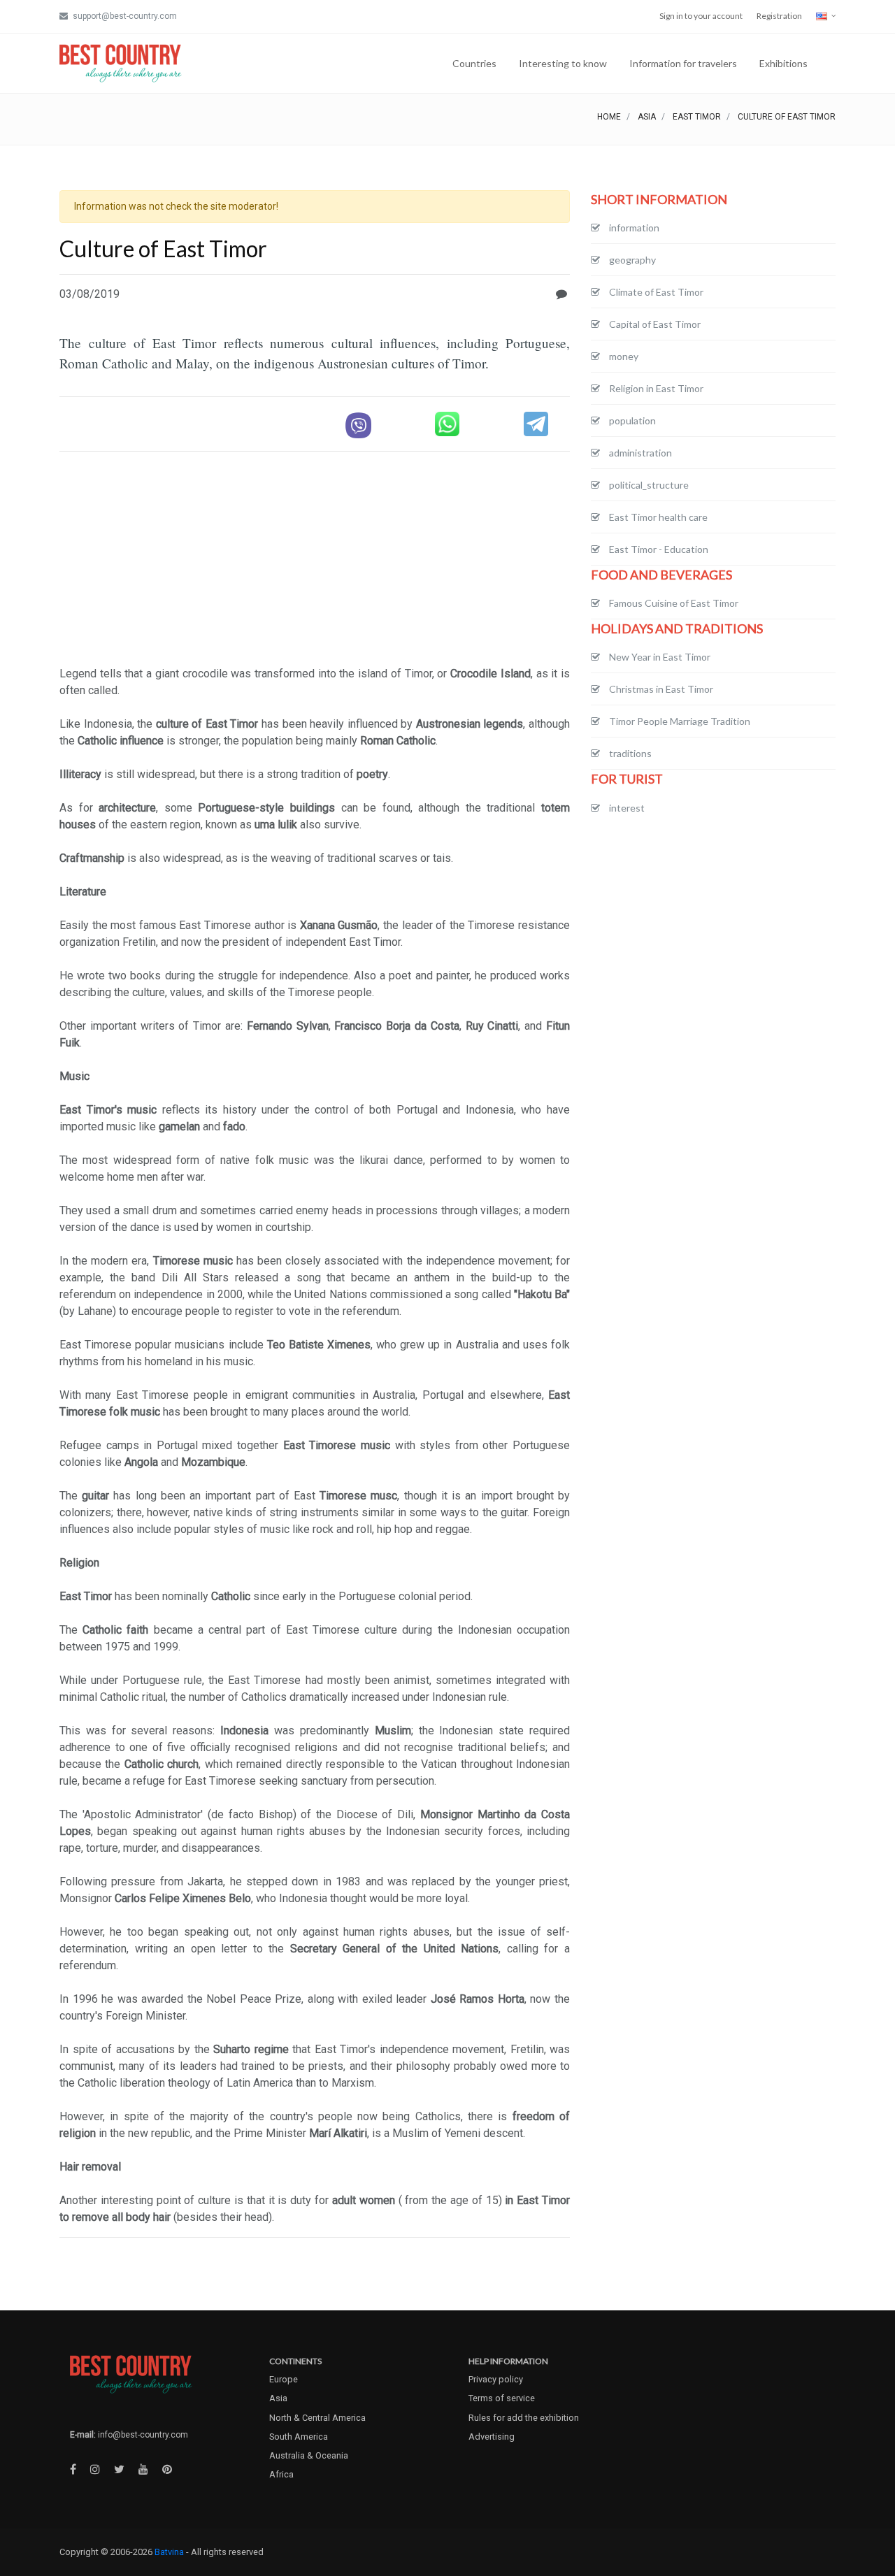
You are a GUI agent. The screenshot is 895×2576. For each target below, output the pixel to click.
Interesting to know (563, 63)
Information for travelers (683, 63)
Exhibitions (783, 63)
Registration (779, 16)
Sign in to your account (701, 16)
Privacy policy (496, 2379)
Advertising (492, 2437)
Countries (474, 63)
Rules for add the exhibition (524, 2418)
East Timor (697, 117)
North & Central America (317, 2418)
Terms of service (502, 2398)
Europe (284, 2379)
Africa (281, 2474)
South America (299, 2437)
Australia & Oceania (309, 2455)
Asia (647, 117)
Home (609, 117)
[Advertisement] (315, 561)
